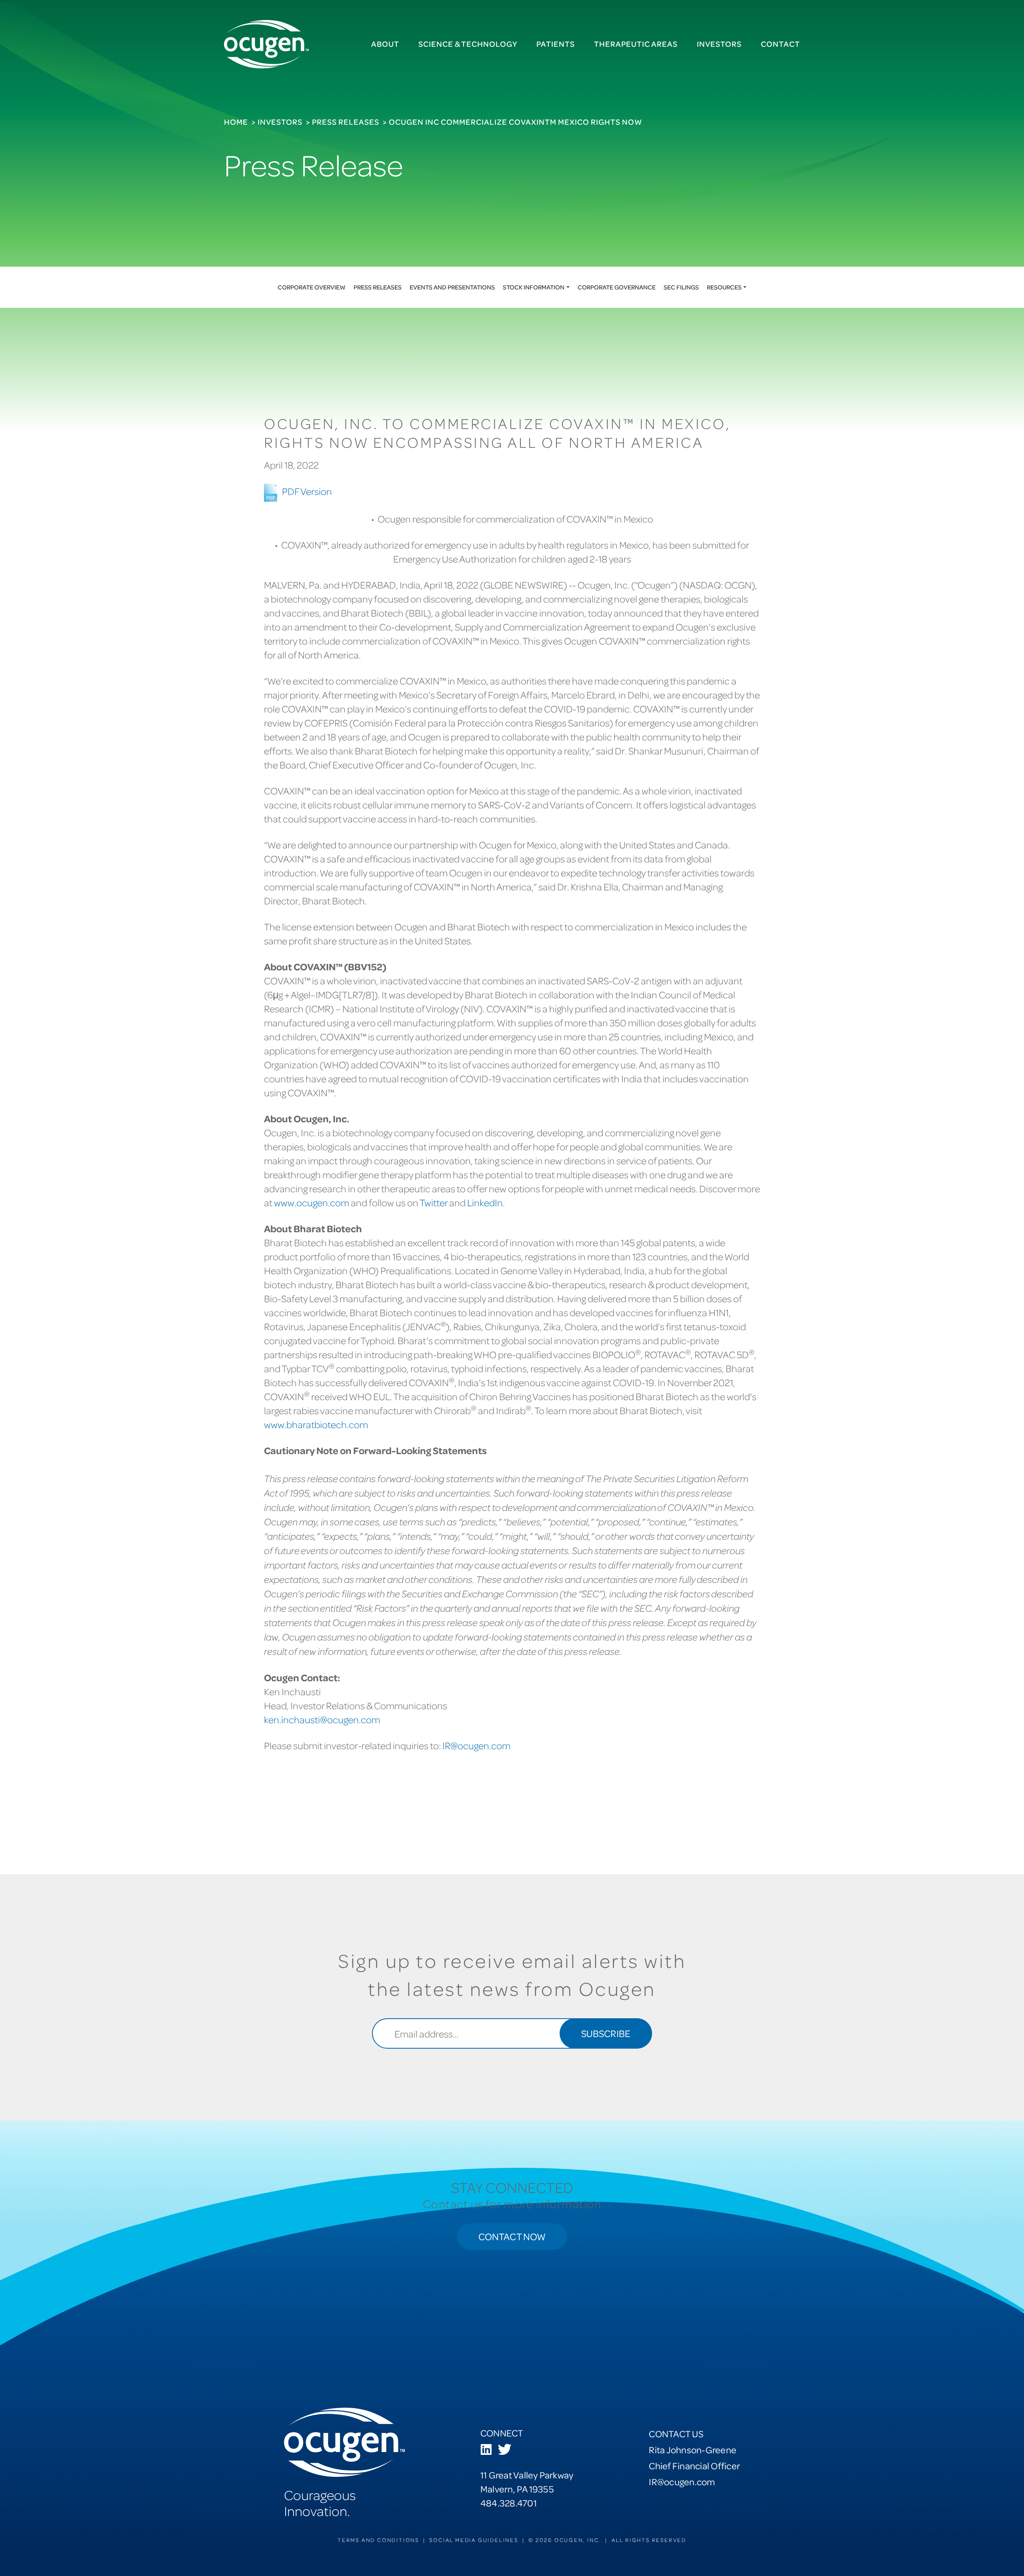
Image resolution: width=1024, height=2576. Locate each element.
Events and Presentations (452, 287)
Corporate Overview (312, 287)
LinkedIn (485, 1202)
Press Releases (346, 122)
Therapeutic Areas (636, 44)
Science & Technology (468, 44)
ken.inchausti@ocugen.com (322, 1719)
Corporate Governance (617, 287)
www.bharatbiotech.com (316, 1424)
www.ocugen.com (312, 1202)
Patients (556, 44)
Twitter (434, 1202)
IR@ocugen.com (476, 1745)
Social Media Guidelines (474, 2540)
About (385, 44)
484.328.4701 (509, 2503)
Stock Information (534, 287)
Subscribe (606, 2033)
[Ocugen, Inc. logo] (266, 44)
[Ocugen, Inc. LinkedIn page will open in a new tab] (486, 2450)
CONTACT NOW (512, 2236)
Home (236, 122)
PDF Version (307, 491)
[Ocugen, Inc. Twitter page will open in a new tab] (504, 2450)
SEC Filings (681, 287)
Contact (780, 44)
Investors (719, 44)
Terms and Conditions (378, 2540)
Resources (724, 287)
